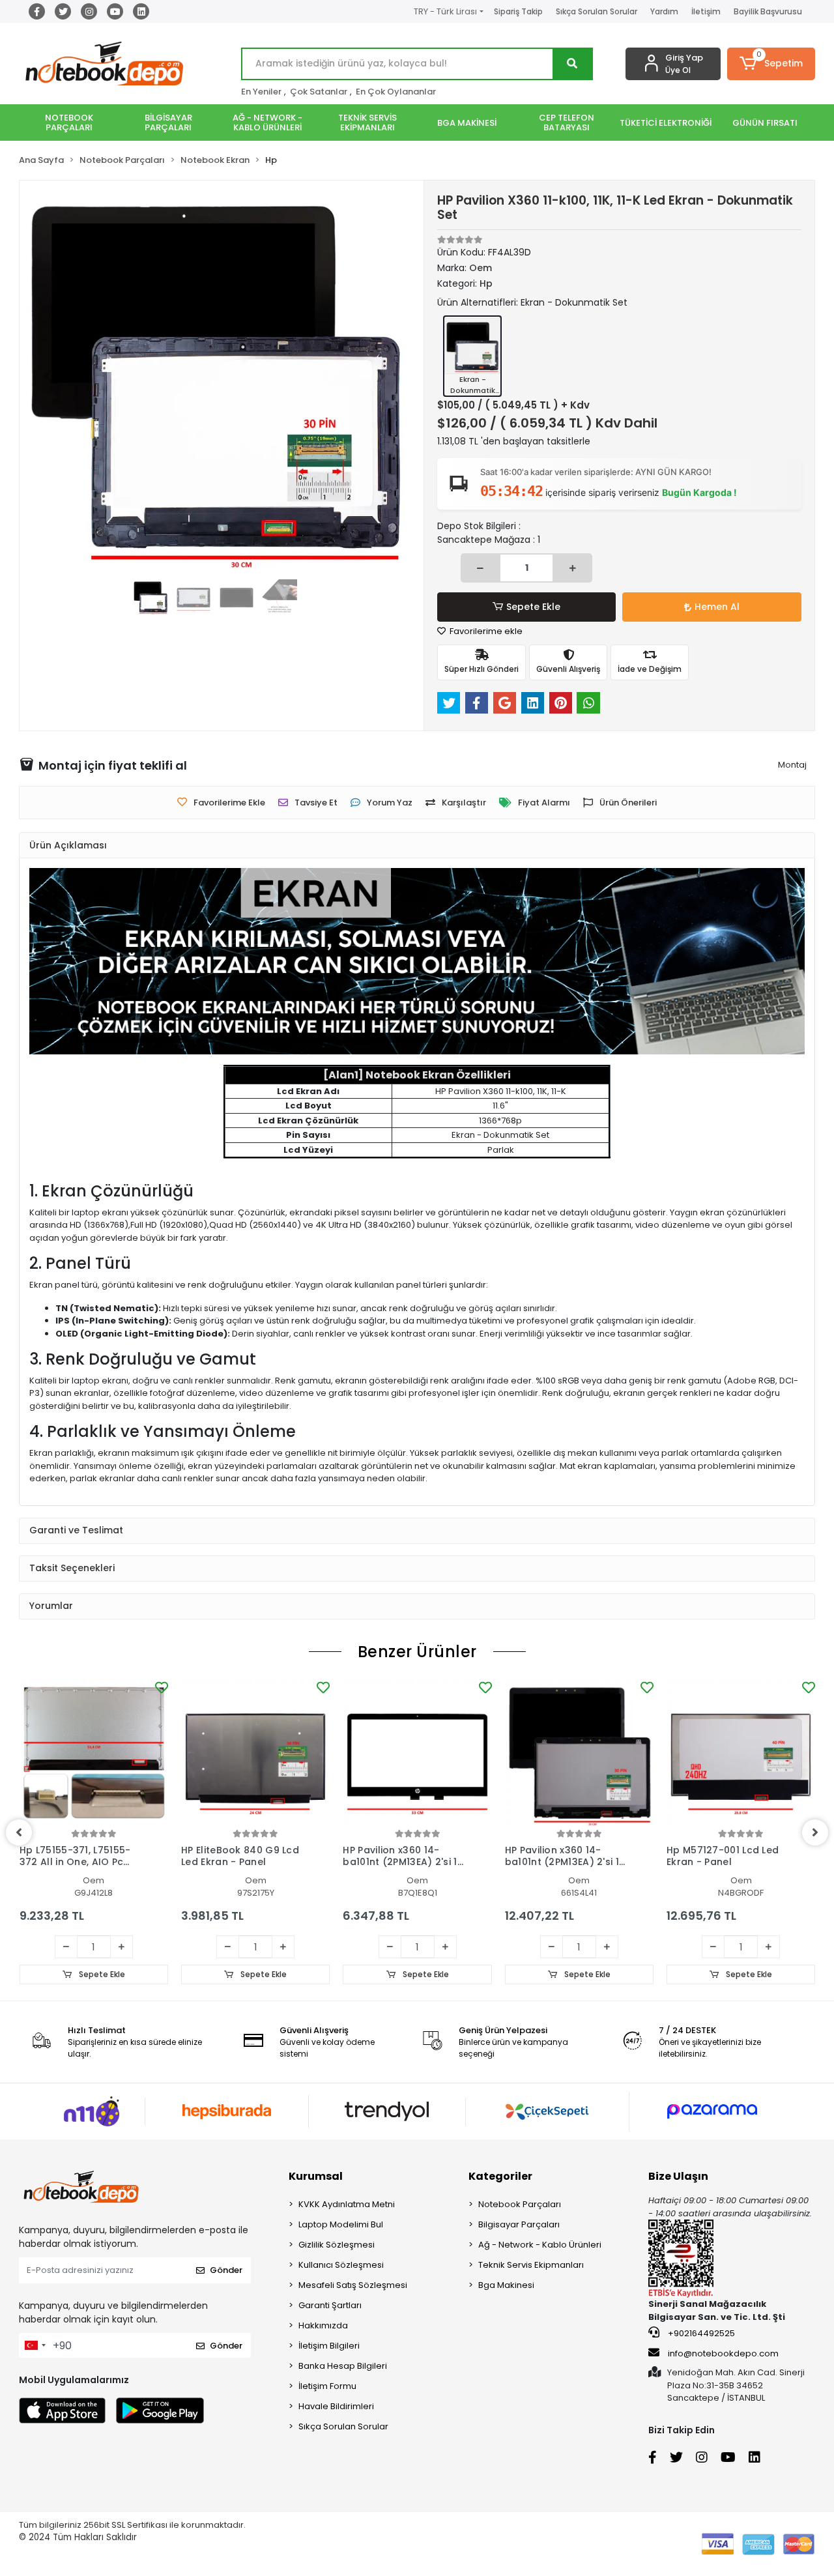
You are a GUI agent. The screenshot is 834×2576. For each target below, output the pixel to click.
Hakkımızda (323, 2325)
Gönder (226, 2270)
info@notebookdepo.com (723, 2353)
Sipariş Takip (518, 11)
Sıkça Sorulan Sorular (597, 11)
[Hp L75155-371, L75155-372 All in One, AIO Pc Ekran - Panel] (94, 1752)
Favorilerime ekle (485, 631)
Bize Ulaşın (678, 2176)
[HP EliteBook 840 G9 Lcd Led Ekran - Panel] (255, 1752)
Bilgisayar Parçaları (519, 2224)
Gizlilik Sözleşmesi (337, 2245)
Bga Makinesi (506, 2285)
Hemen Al (717, 607)
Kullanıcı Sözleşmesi (341, 2265)
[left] (19, 1832)
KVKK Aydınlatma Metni (347, 2204)
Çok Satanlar (319, 92)
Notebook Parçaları (520, 2204)
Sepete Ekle (533, 607)
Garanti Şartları (330, 2305)
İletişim (706, 11)
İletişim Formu (327, 2386)
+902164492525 (700, 2333)
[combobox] (35, 2345)
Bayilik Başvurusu (768, 11)
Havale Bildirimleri (336, 2406)
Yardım (664, 11)
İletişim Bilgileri (329, 2346)
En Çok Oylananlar (396, 92)
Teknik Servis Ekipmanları (531, 2265)
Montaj (792, 765)
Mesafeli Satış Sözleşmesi (353, 2285)
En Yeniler (261, 92)
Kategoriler (500, 2176)
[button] (771, 64)
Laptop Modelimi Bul (341, 2224)
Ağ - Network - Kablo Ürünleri (540, 2245)
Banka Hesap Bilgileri (343, 2366)
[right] (815, 1832)
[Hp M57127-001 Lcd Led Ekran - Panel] (741, 1752)
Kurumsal (316, 2176)
